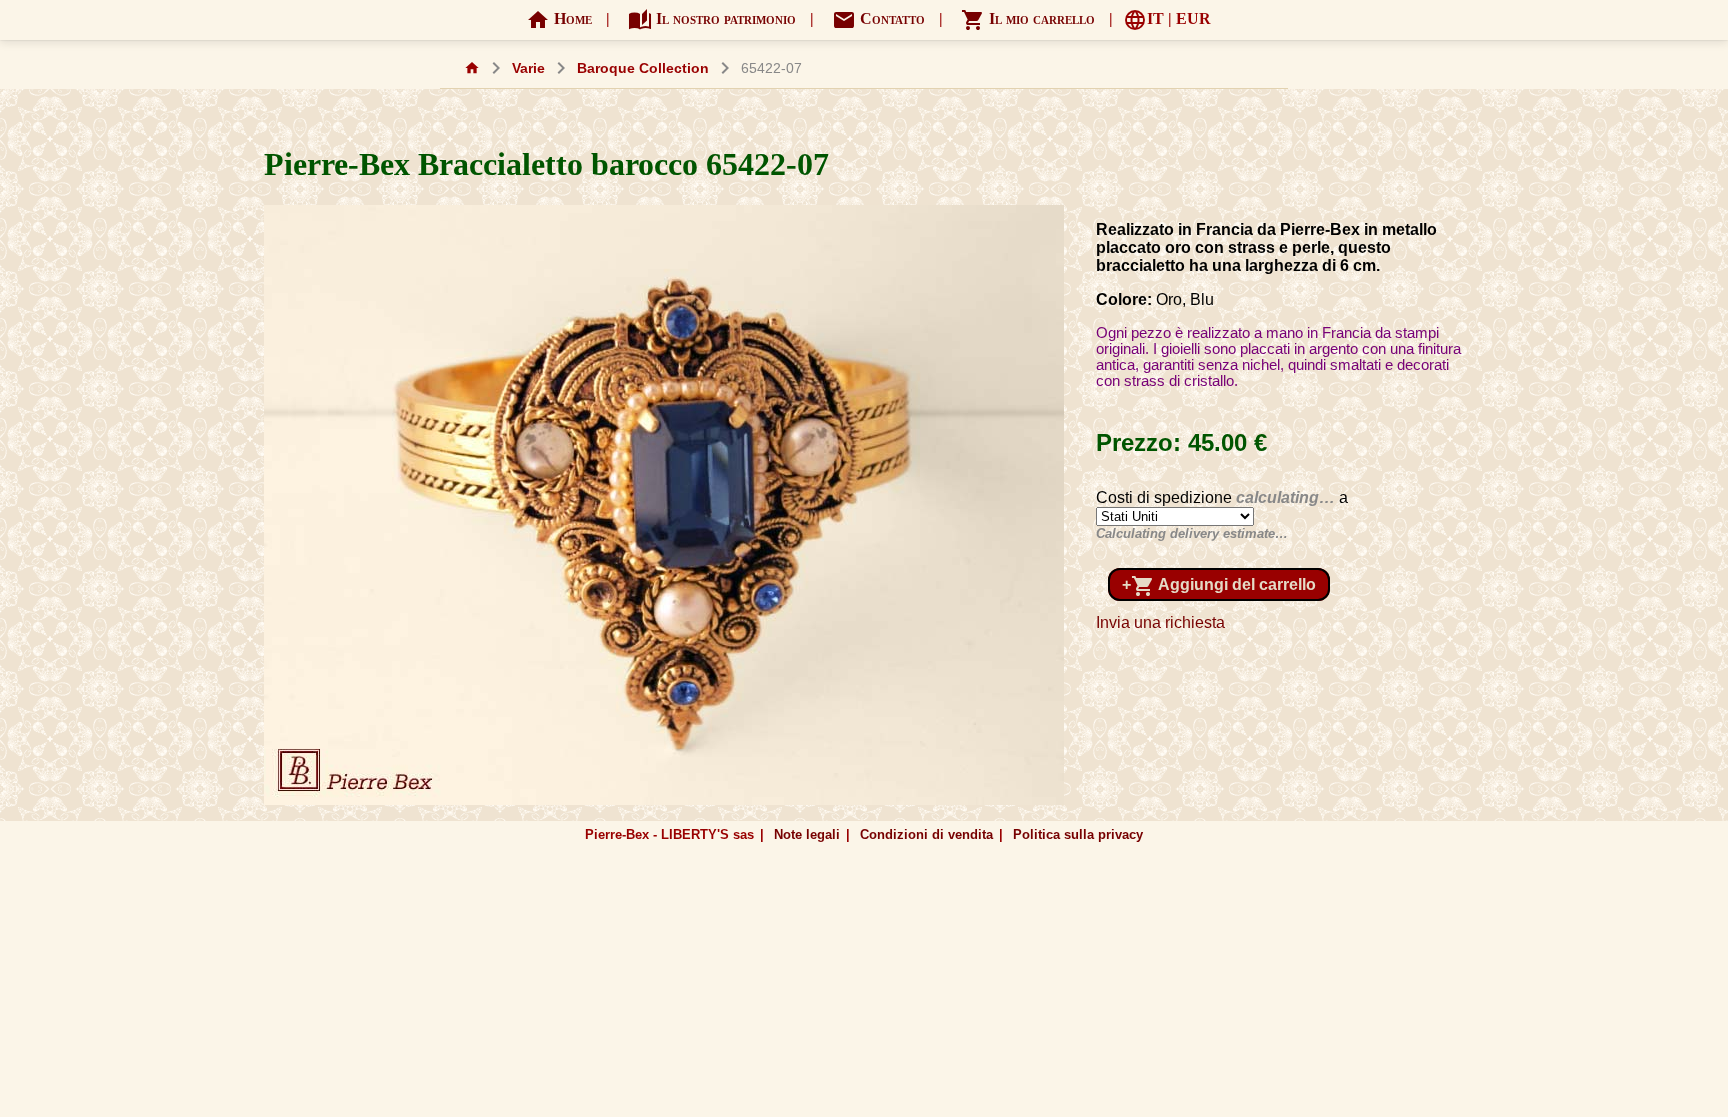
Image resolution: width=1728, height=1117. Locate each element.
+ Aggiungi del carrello (1219, 586)
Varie (528, 68)
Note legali (807, 834)
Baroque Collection (643, 68)
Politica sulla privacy (1078, 834)
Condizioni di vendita (926, 834)
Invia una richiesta (1160, 622)
